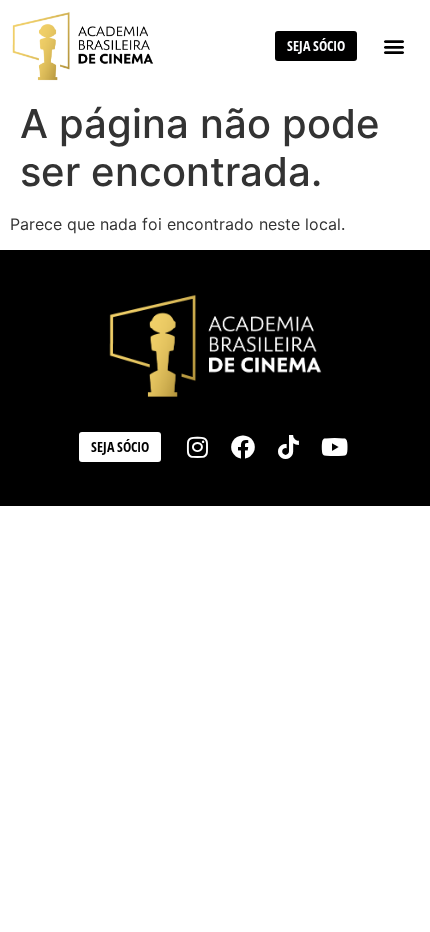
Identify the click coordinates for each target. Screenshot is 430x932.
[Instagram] (198, 447)
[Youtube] (335, 447)
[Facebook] (243, 447)
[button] (393, 45)
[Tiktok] (289, 447)
